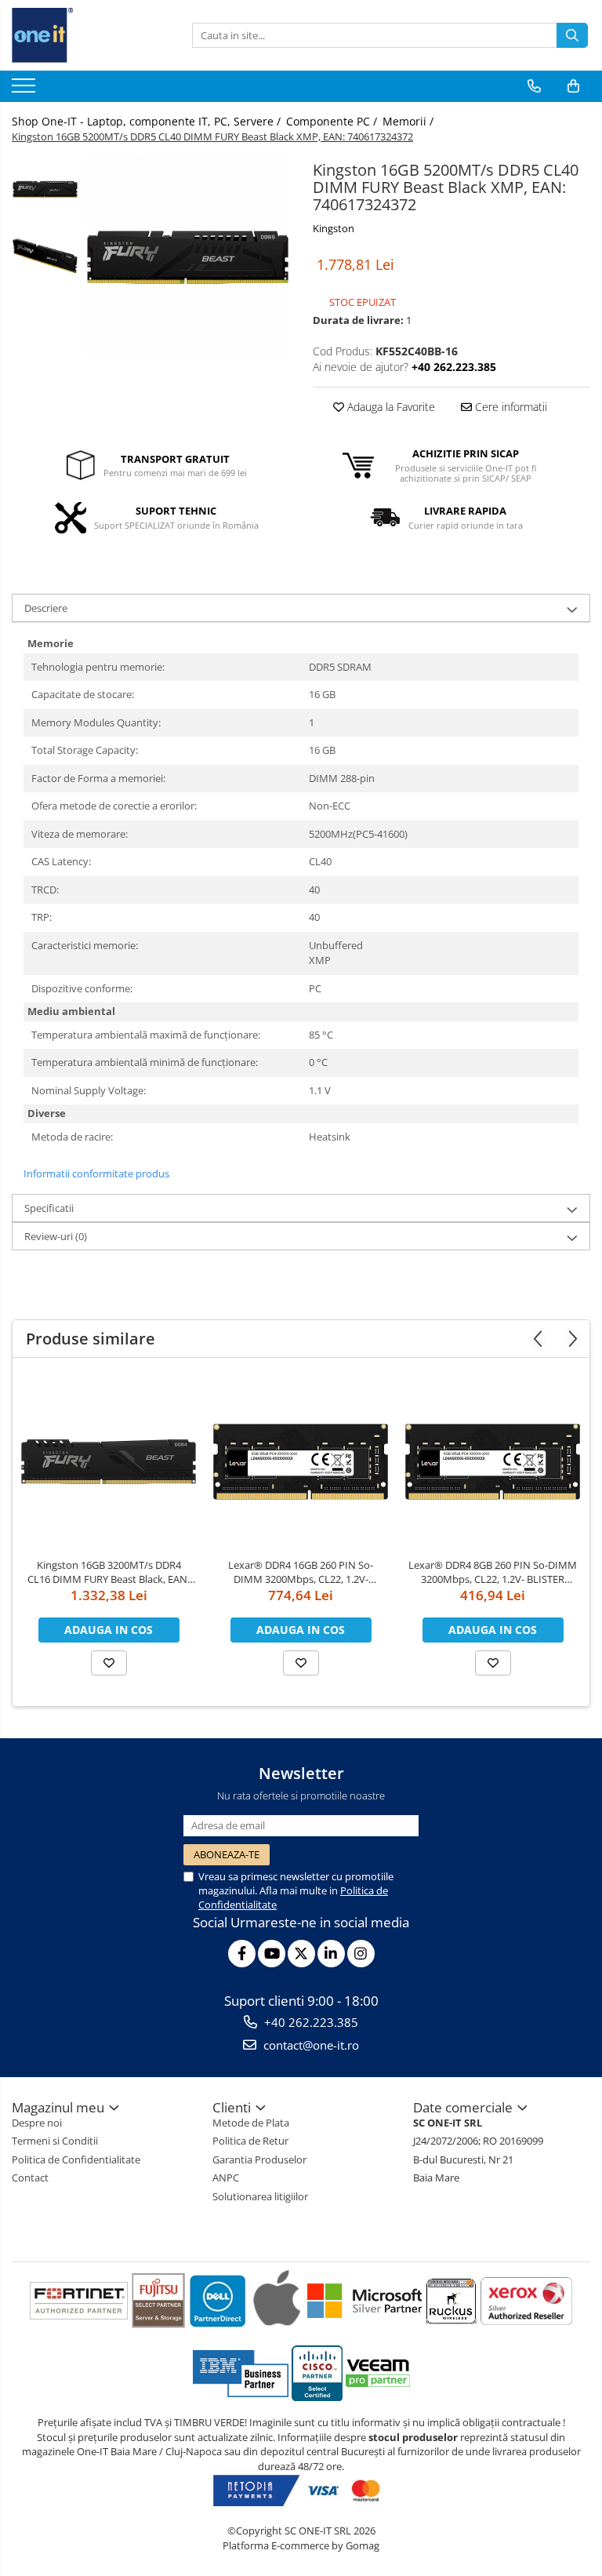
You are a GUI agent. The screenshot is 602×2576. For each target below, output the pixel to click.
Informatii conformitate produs (96, 1173)
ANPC (226, 2178)
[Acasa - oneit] (90, 35)
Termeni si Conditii (55, 2141)
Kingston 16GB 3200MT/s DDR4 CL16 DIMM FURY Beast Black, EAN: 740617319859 (109, 1572)
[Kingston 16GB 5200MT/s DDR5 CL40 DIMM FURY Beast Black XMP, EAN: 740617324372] (188, 258)
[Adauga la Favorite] (109, 1663)
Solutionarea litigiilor (260, 2196)
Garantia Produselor (259, 2159)
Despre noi (37, 2123)
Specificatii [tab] (49, 1208)
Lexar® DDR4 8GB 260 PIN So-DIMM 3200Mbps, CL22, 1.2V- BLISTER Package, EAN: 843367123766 (493, 1572)
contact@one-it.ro (310, 2045)
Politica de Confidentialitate (76, 2159)
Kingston (334, 228)
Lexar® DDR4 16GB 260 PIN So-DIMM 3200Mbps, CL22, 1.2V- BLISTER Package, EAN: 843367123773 (301, 1572)
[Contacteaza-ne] (534, 86)
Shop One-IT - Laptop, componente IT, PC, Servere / (148, 121)
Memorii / (410, 121)
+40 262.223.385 (310, 2022)
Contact (30, 2178)
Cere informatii (510, 407)
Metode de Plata (251, 2123)
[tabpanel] (188, 258)
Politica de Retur (250, 2141)
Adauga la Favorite (390, 407)
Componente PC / (333, 121)
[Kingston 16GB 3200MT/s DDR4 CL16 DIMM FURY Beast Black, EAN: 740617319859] (109, 1462)
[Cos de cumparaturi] (573, 86)
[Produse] (25, 90)
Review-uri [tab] (56, 1236)
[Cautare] (572, 35)
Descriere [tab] (46, 608)
